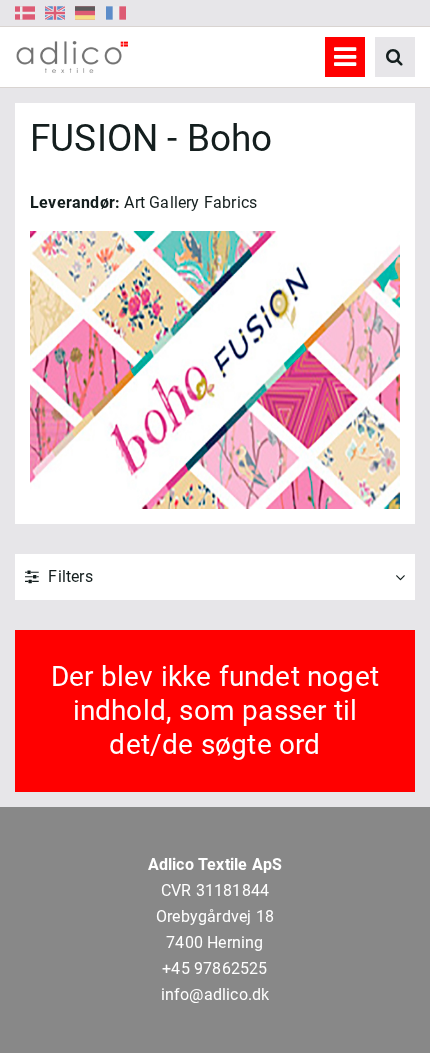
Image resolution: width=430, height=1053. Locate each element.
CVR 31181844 (215, 890)
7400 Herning (214, 942)
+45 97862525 (214, 968)
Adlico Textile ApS (215, 864)
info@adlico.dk (215, 994)
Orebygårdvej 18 (215, 916)
